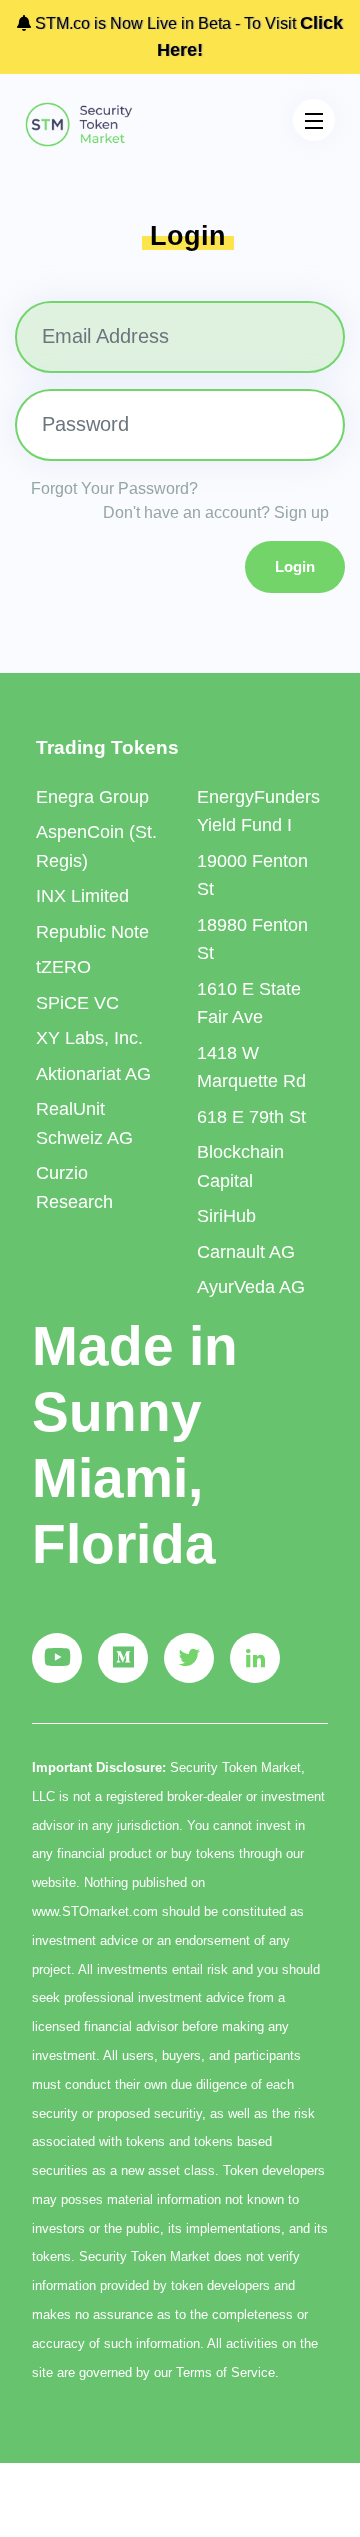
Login (295, 566)
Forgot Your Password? (114, 488)
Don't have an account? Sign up (216, 512)
